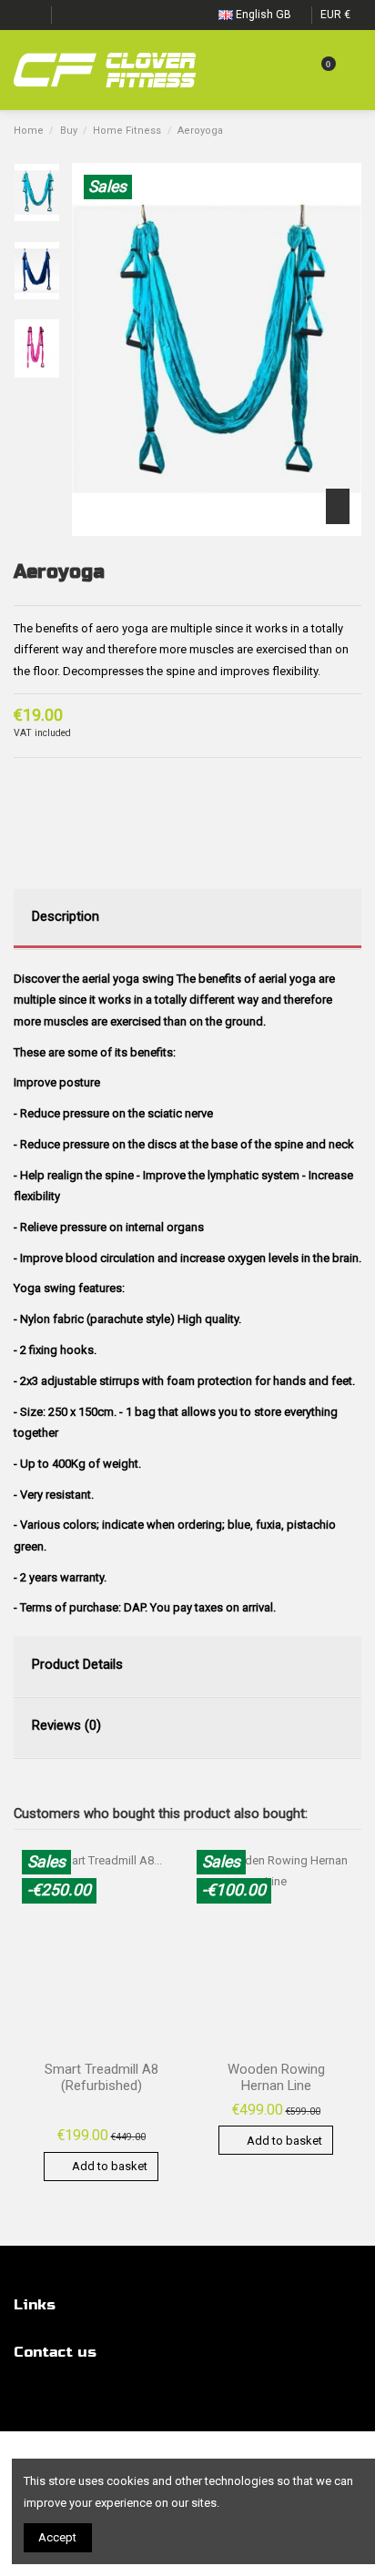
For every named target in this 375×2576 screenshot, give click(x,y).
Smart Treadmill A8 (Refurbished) (101, 2077)
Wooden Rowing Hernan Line (276, 2077)
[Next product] (354, 131)
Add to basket (110, 2166)
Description (66, 916)
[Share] (22, 780)
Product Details (77, 1664)
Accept (57, 2537)
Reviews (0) (66, 1725)
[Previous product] (337, 131)
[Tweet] (41, 780)
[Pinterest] (59, 780)
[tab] (187, 919)
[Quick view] (168, 1876)
